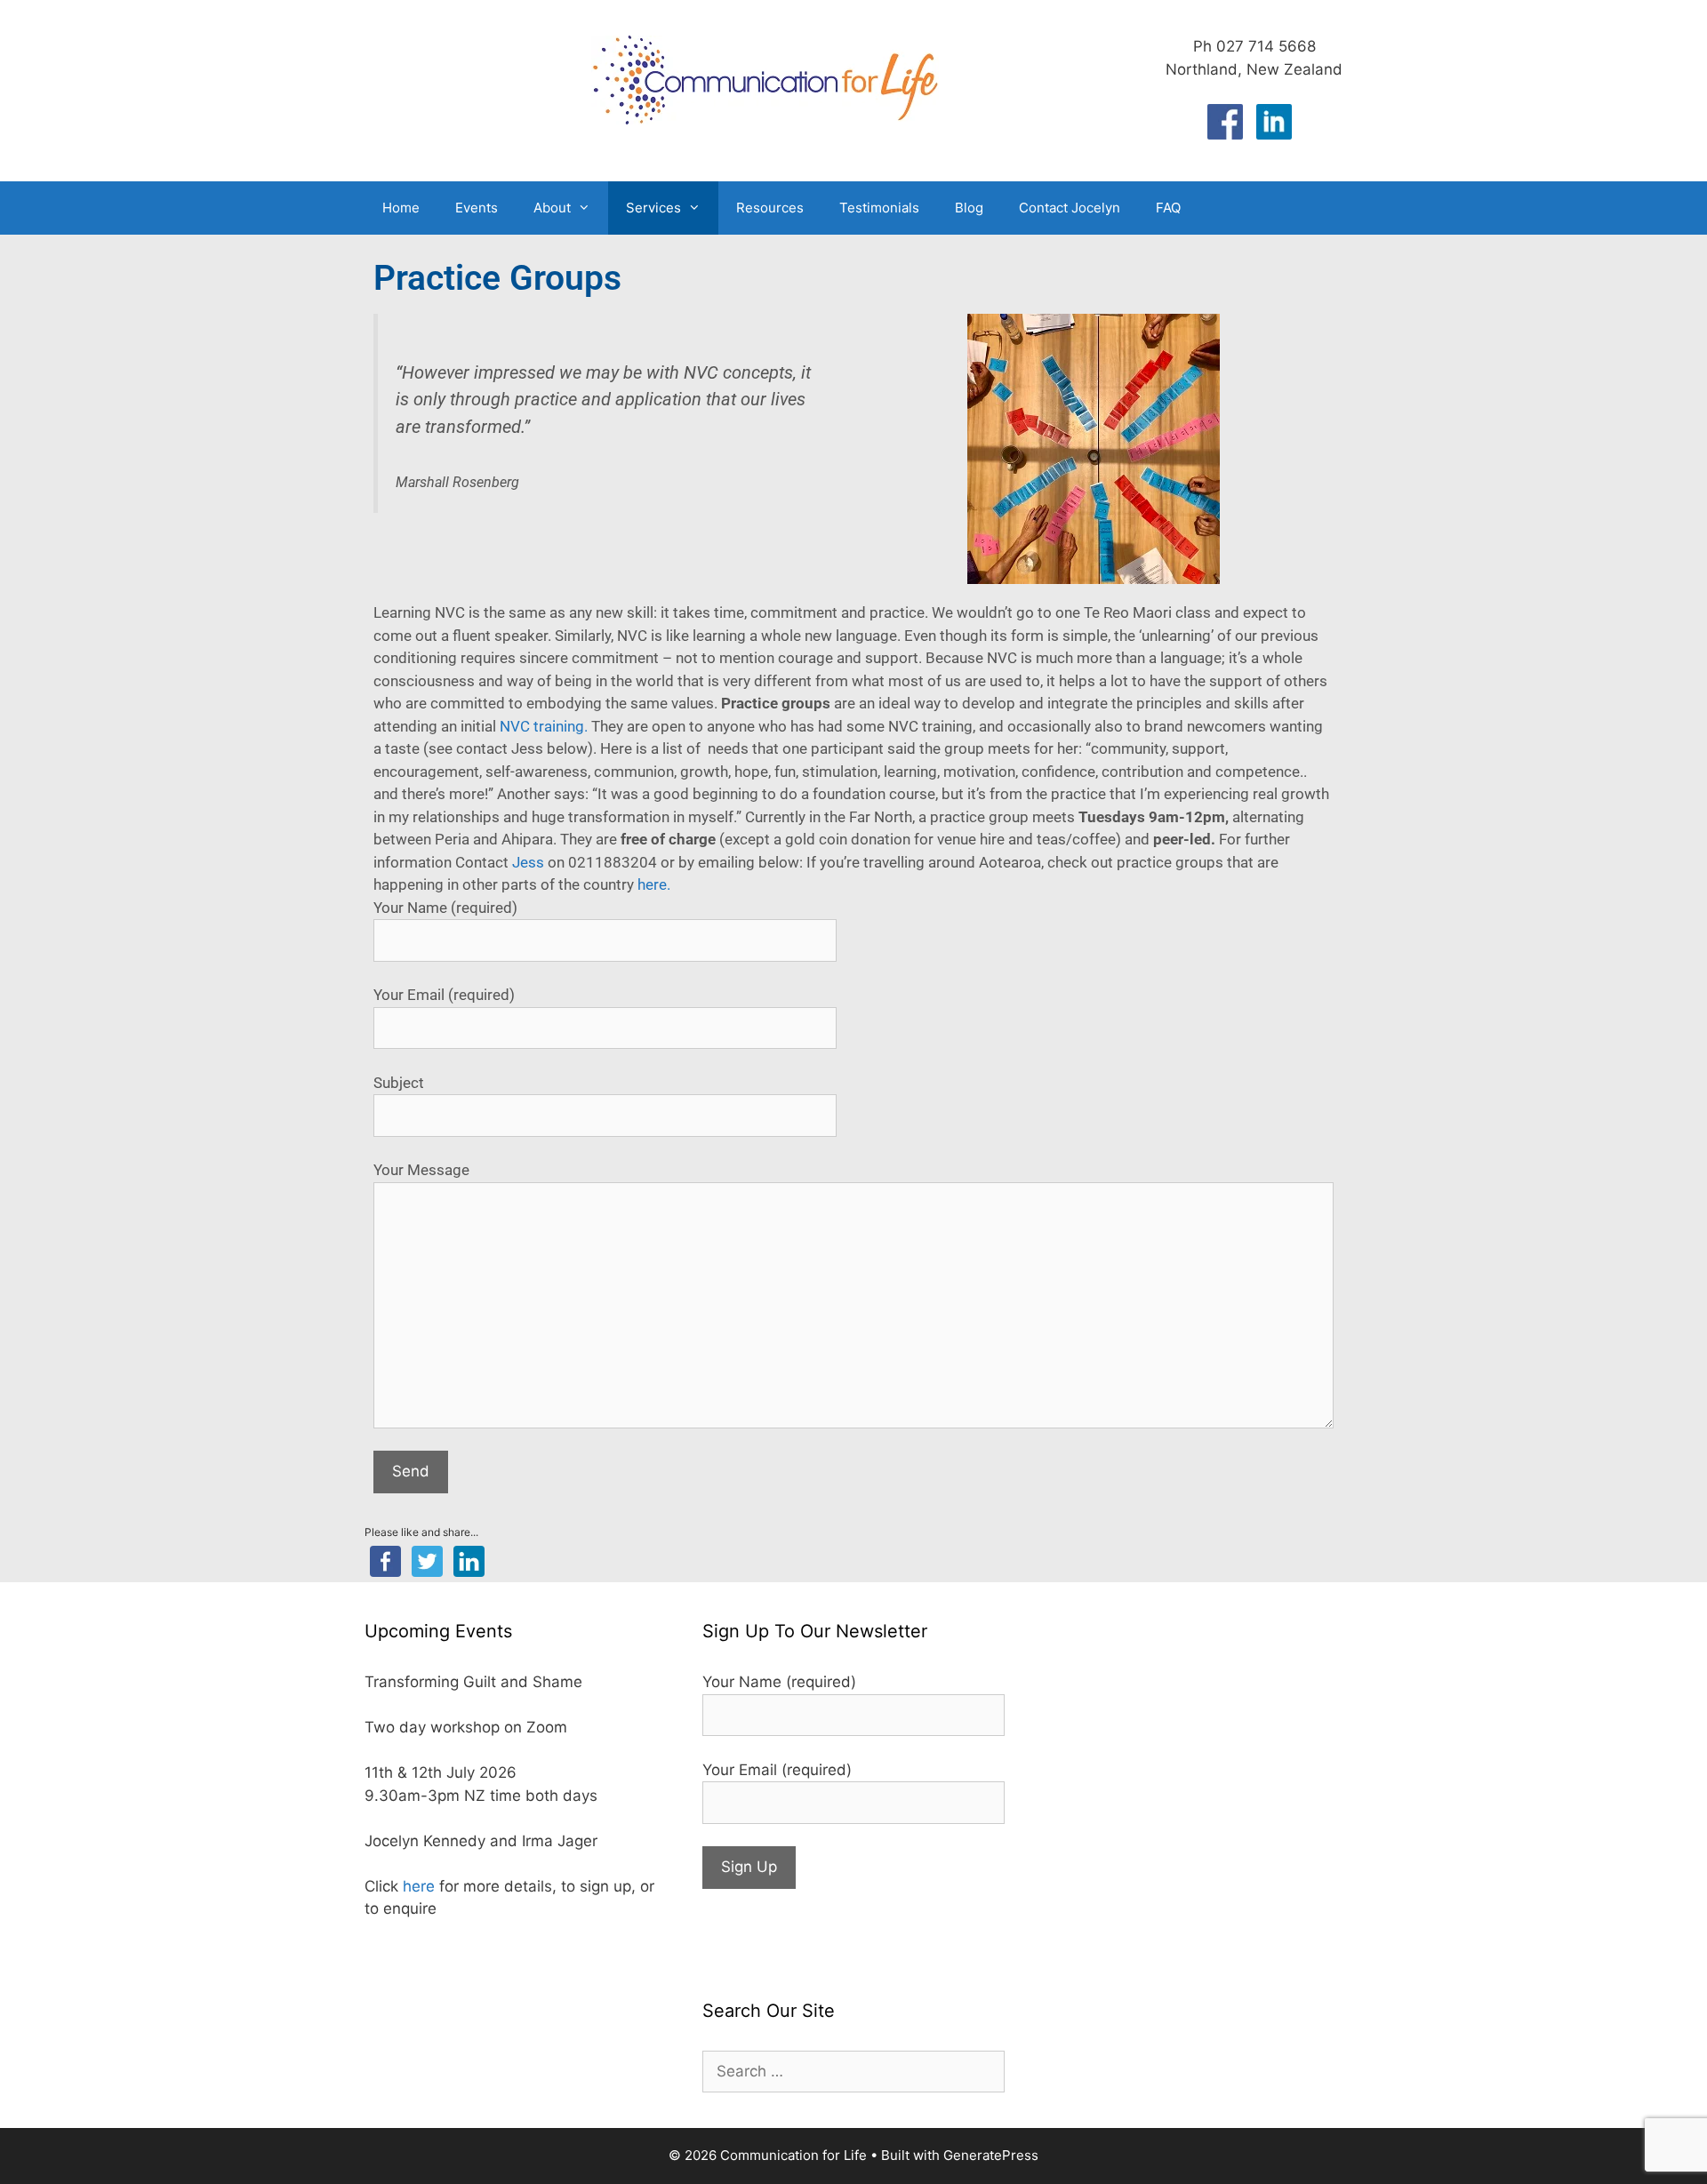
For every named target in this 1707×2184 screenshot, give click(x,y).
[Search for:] (853, 2071)
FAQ (1168, 208)
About (552, 208)
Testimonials (879, 208)
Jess (528, 862)
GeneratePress (991, 2155)
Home (401, 208)
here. (654, 884)
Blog (969, 208)
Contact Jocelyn (1070, 208)
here (419, 1886)
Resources (770, 208)
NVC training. (544, 726)
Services (653, 208)
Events (477, 208)
